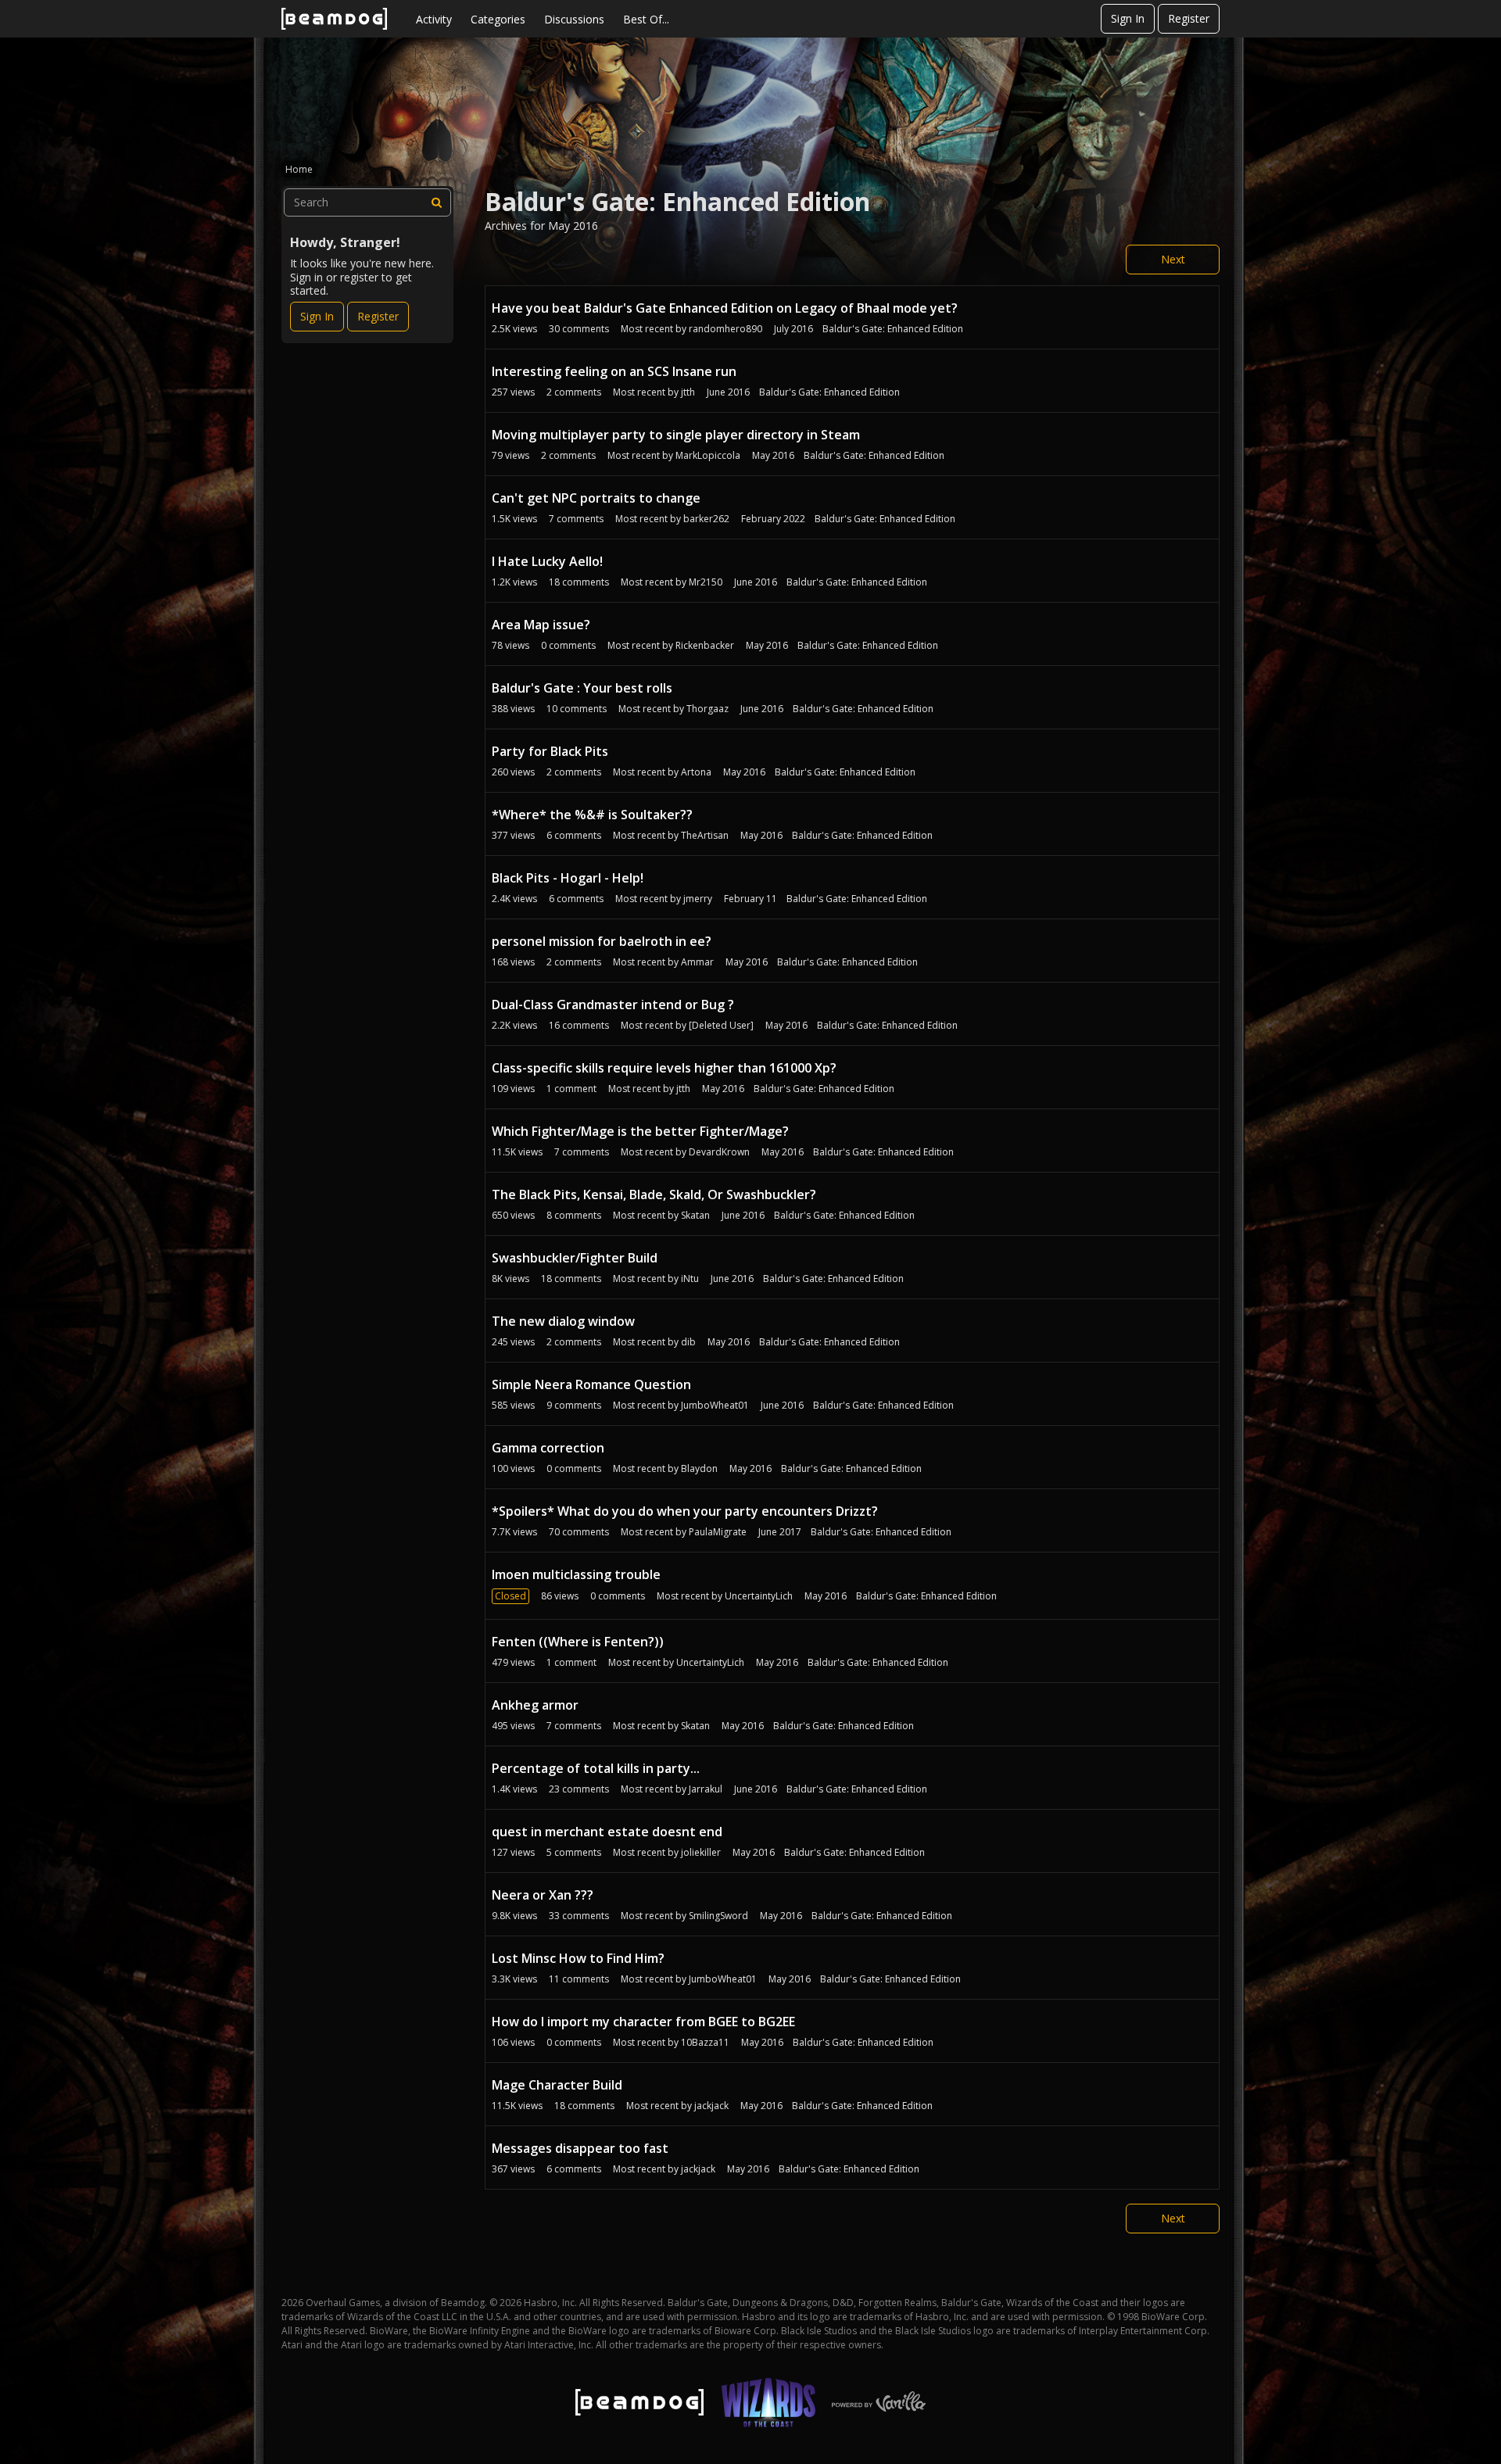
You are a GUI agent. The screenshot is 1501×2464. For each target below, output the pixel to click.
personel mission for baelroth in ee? (602, 941)
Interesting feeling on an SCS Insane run (614, 371)
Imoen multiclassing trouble (576, 1574)
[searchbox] (367, 202)
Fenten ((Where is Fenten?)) (578, 1642)
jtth (688, 392)
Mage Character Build (557, 2085)
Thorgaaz (708, 709)
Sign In (1128, 18)
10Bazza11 (705, 2042)
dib (688, 1342)
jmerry (698, 899)
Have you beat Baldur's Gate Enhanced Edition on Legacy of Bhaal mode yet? (725, 308)
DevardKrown (719, 1152)
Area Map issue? (541, 625)
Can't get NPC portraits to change (596, 498)
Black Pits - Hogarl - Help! (568, 878)
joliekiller (701, 1852)
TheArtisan (705, 835)
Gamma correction (548, 1448)
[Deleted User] (721, 1025)
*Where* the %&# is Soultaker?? (592, 815)
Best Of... (646, 19)
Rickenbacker (705, 645)
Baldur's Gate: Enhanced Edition (893, 329)
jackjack (711, 2106)
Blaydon (699, 1468)
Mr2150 (706, 582)
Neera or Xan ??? (543, 1895)
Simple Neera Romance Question (591, 1384)
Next (1173, 259)
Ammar (697, 962)
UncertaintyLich (759, 1596)
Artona (696, 772)
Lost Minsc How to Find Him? (578, 1958)
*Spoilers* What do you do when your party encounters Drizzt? (685, 1511)
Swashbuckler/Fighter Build (575, 1258)
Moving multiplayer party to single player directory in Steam (676, 435)
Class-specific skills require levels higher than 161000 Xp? (664, 1068)
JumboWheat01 (715, 1405)
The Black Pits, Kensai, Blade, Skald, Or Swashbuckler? (654, 1194)
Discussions (574, 19)
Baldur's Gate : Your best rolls (582, 688)
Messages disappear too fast (580, 2148)
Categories (498, 19)
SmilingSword (718, 1916)
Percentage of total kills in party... (596, 1768)
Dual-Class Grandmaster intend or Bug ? (613, 1005)
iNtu (690, 1279)
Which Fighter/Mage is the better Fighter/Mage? (640, 1131)
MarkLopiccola (708, 455)
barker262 (706, 519)
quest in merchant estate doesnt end (607, 1832)
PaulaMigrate (718, 1532)
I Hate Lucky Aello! (547, 561)
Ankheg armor (535, 1705)
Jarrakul (706, 1789)
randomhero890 (725, 329)
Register (1189, 18)
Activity (434, 19)
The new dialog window (563, 1321)
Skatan (695, 1215)
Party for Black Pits (550, 751)
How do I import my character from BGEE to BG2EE (643, 2022)
